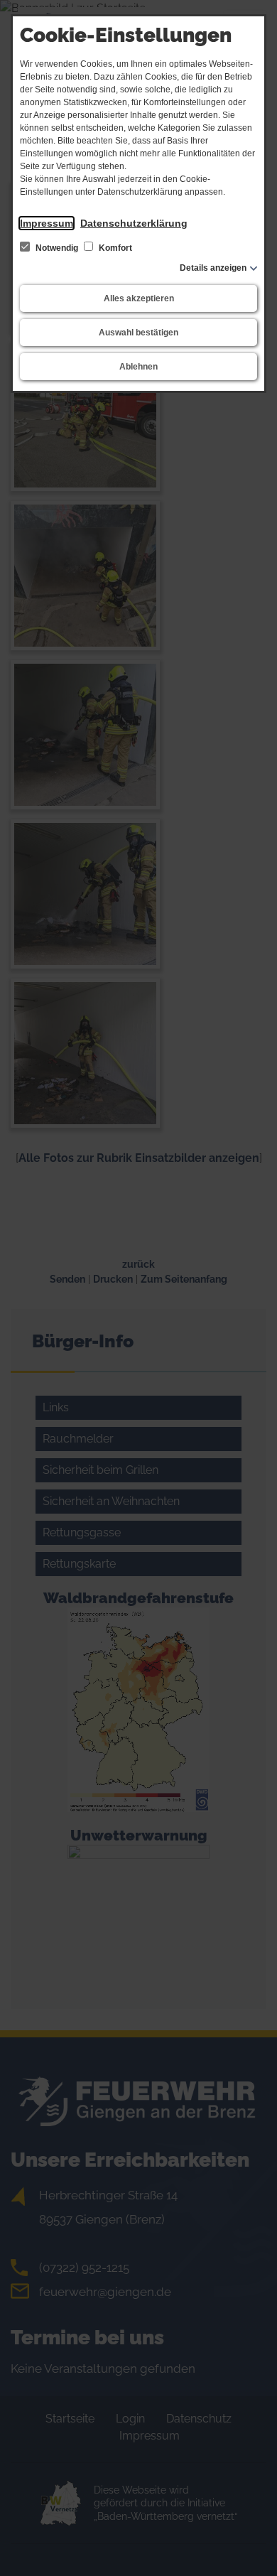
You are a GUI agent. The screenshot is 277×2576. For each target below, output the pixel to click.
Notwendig (57, 248)
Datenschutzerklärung (134, 223)
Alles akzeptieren (139, 298)
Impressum (47, 223)
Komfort (114, 248)
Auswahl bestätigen (138, 333)
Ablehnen (138, 367)
